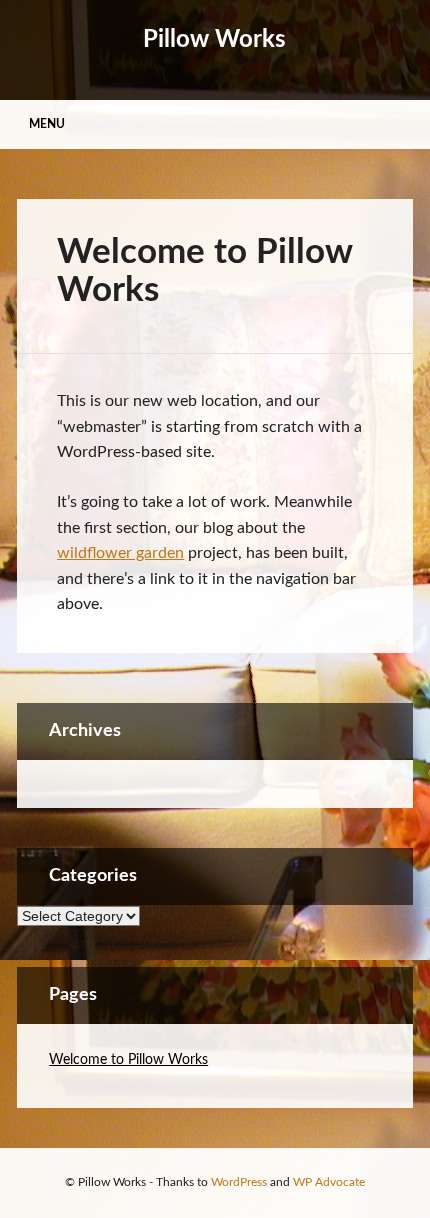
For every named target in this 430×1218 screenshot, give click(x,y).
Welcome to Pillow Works (128, 1060)
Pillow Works (214, 40)
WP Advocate (329, 1182)
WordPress (239, 1182)
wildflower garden (120, 553)
